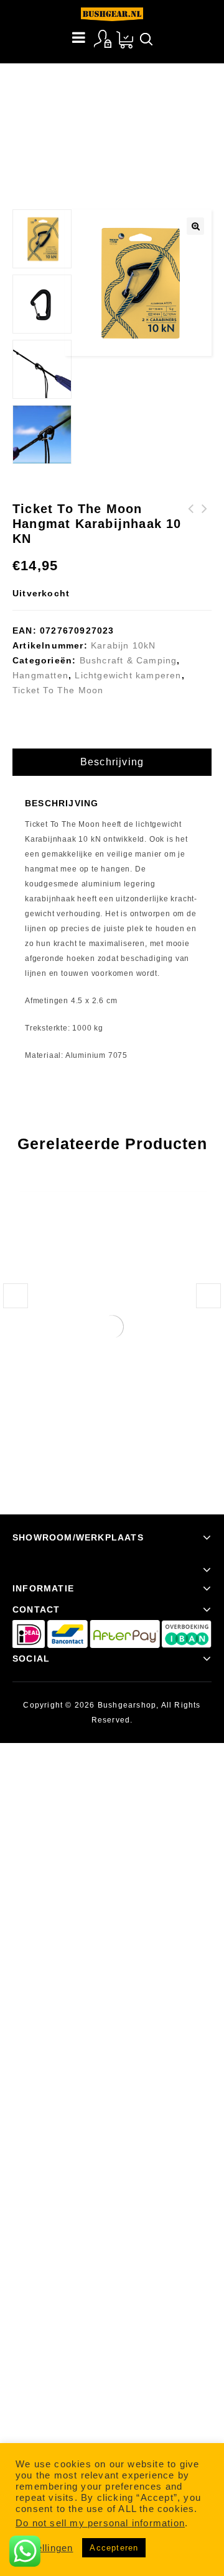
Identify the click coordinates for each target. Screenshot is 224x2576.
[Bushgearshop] (112, 14)
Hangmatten (40, 675)
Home (35, 96)
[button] (195, 226)
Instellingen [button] (46, 2548)
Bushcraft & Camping (98, 96)
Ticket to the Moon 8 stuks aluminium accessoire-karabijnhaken (205, 539)
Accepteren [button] (114, 2548)
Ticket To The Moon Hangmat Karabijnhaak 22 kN (191, 531)
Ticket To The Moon (58, 690)
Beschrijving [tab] (112, 762)
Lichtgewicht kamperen (128, 675)
